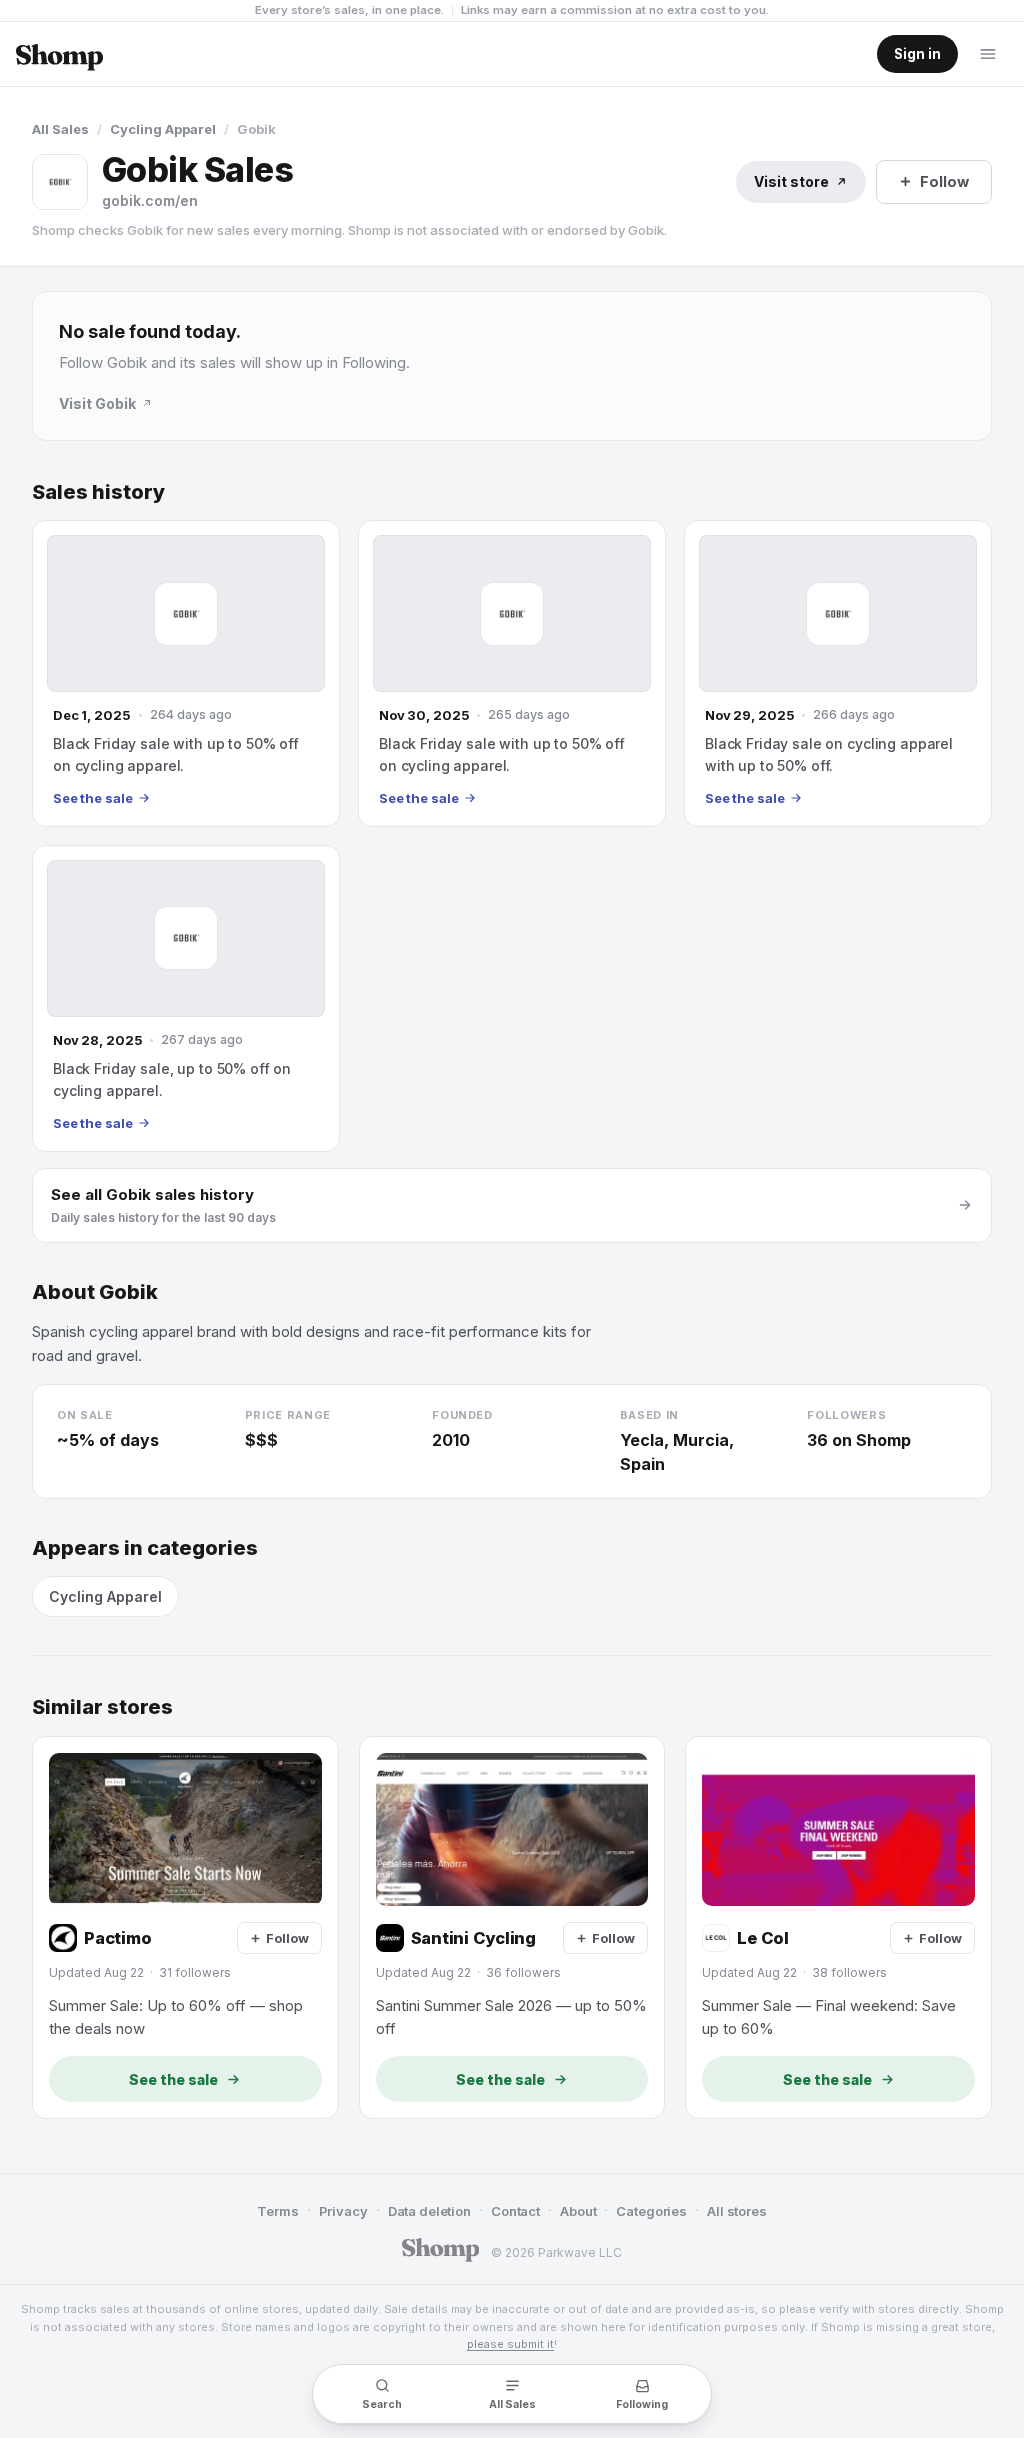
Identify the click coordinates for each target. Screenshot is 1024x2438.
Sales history (98, 492)
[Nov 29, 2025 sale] (838, 673)
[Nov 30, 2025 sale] (512, 673)
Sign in (917, 54)
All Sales (60, 129)
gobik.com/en (150, 200)
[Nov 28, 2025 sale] (186, 998)
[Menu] (988, 54)
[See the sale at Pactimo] (185, 1927)
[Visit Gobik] (60, 182)
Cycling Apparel (163, 129)
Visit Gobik (97, 403)
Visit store (791, 181)
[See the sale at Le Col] (838, 1927)
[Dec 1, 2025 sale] (186, 673)
